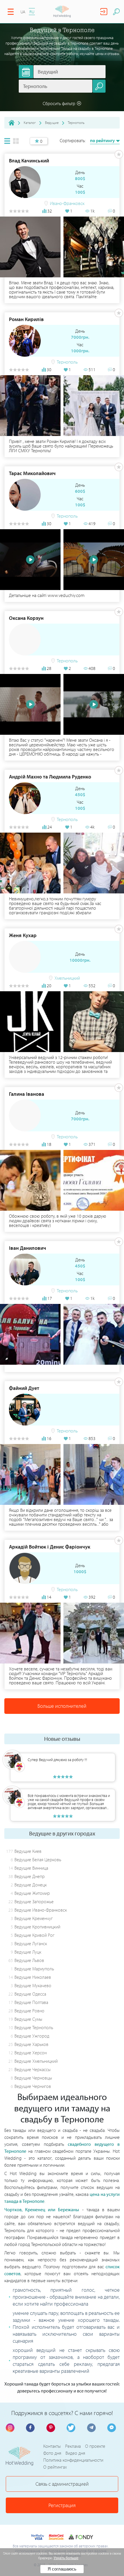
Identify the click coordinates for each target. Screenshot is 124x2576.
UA (23, 12)
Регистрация (62, 2505)
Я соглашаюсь (62, 2569)
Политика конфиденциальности (73, 2460)
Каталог (30, 122)
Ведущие (52, 122)
